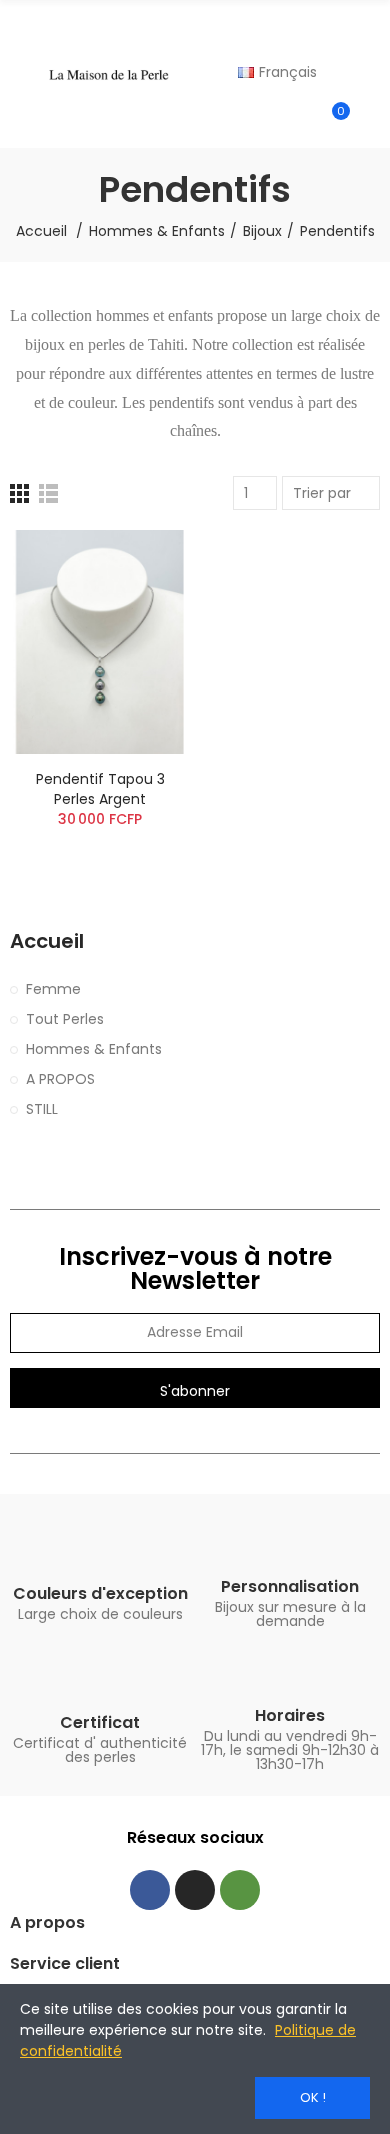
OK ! (313, 2097)
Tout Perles (65, 1019)
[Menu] (19, 74)
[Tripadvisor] (240, 1890)
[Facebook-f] (150, 1890)
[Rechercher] (370, 26)
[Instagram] (195, 1890)
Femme (53, 989)
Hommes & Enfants (94, 1049)
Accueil (47, 941)
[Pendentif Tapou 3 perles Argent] (100, 641)
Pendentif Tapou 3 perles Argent (100, 789)
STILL (42, 1109)
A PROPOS (60, 1079)
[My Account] (370, 120)
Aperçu (140, 565)
